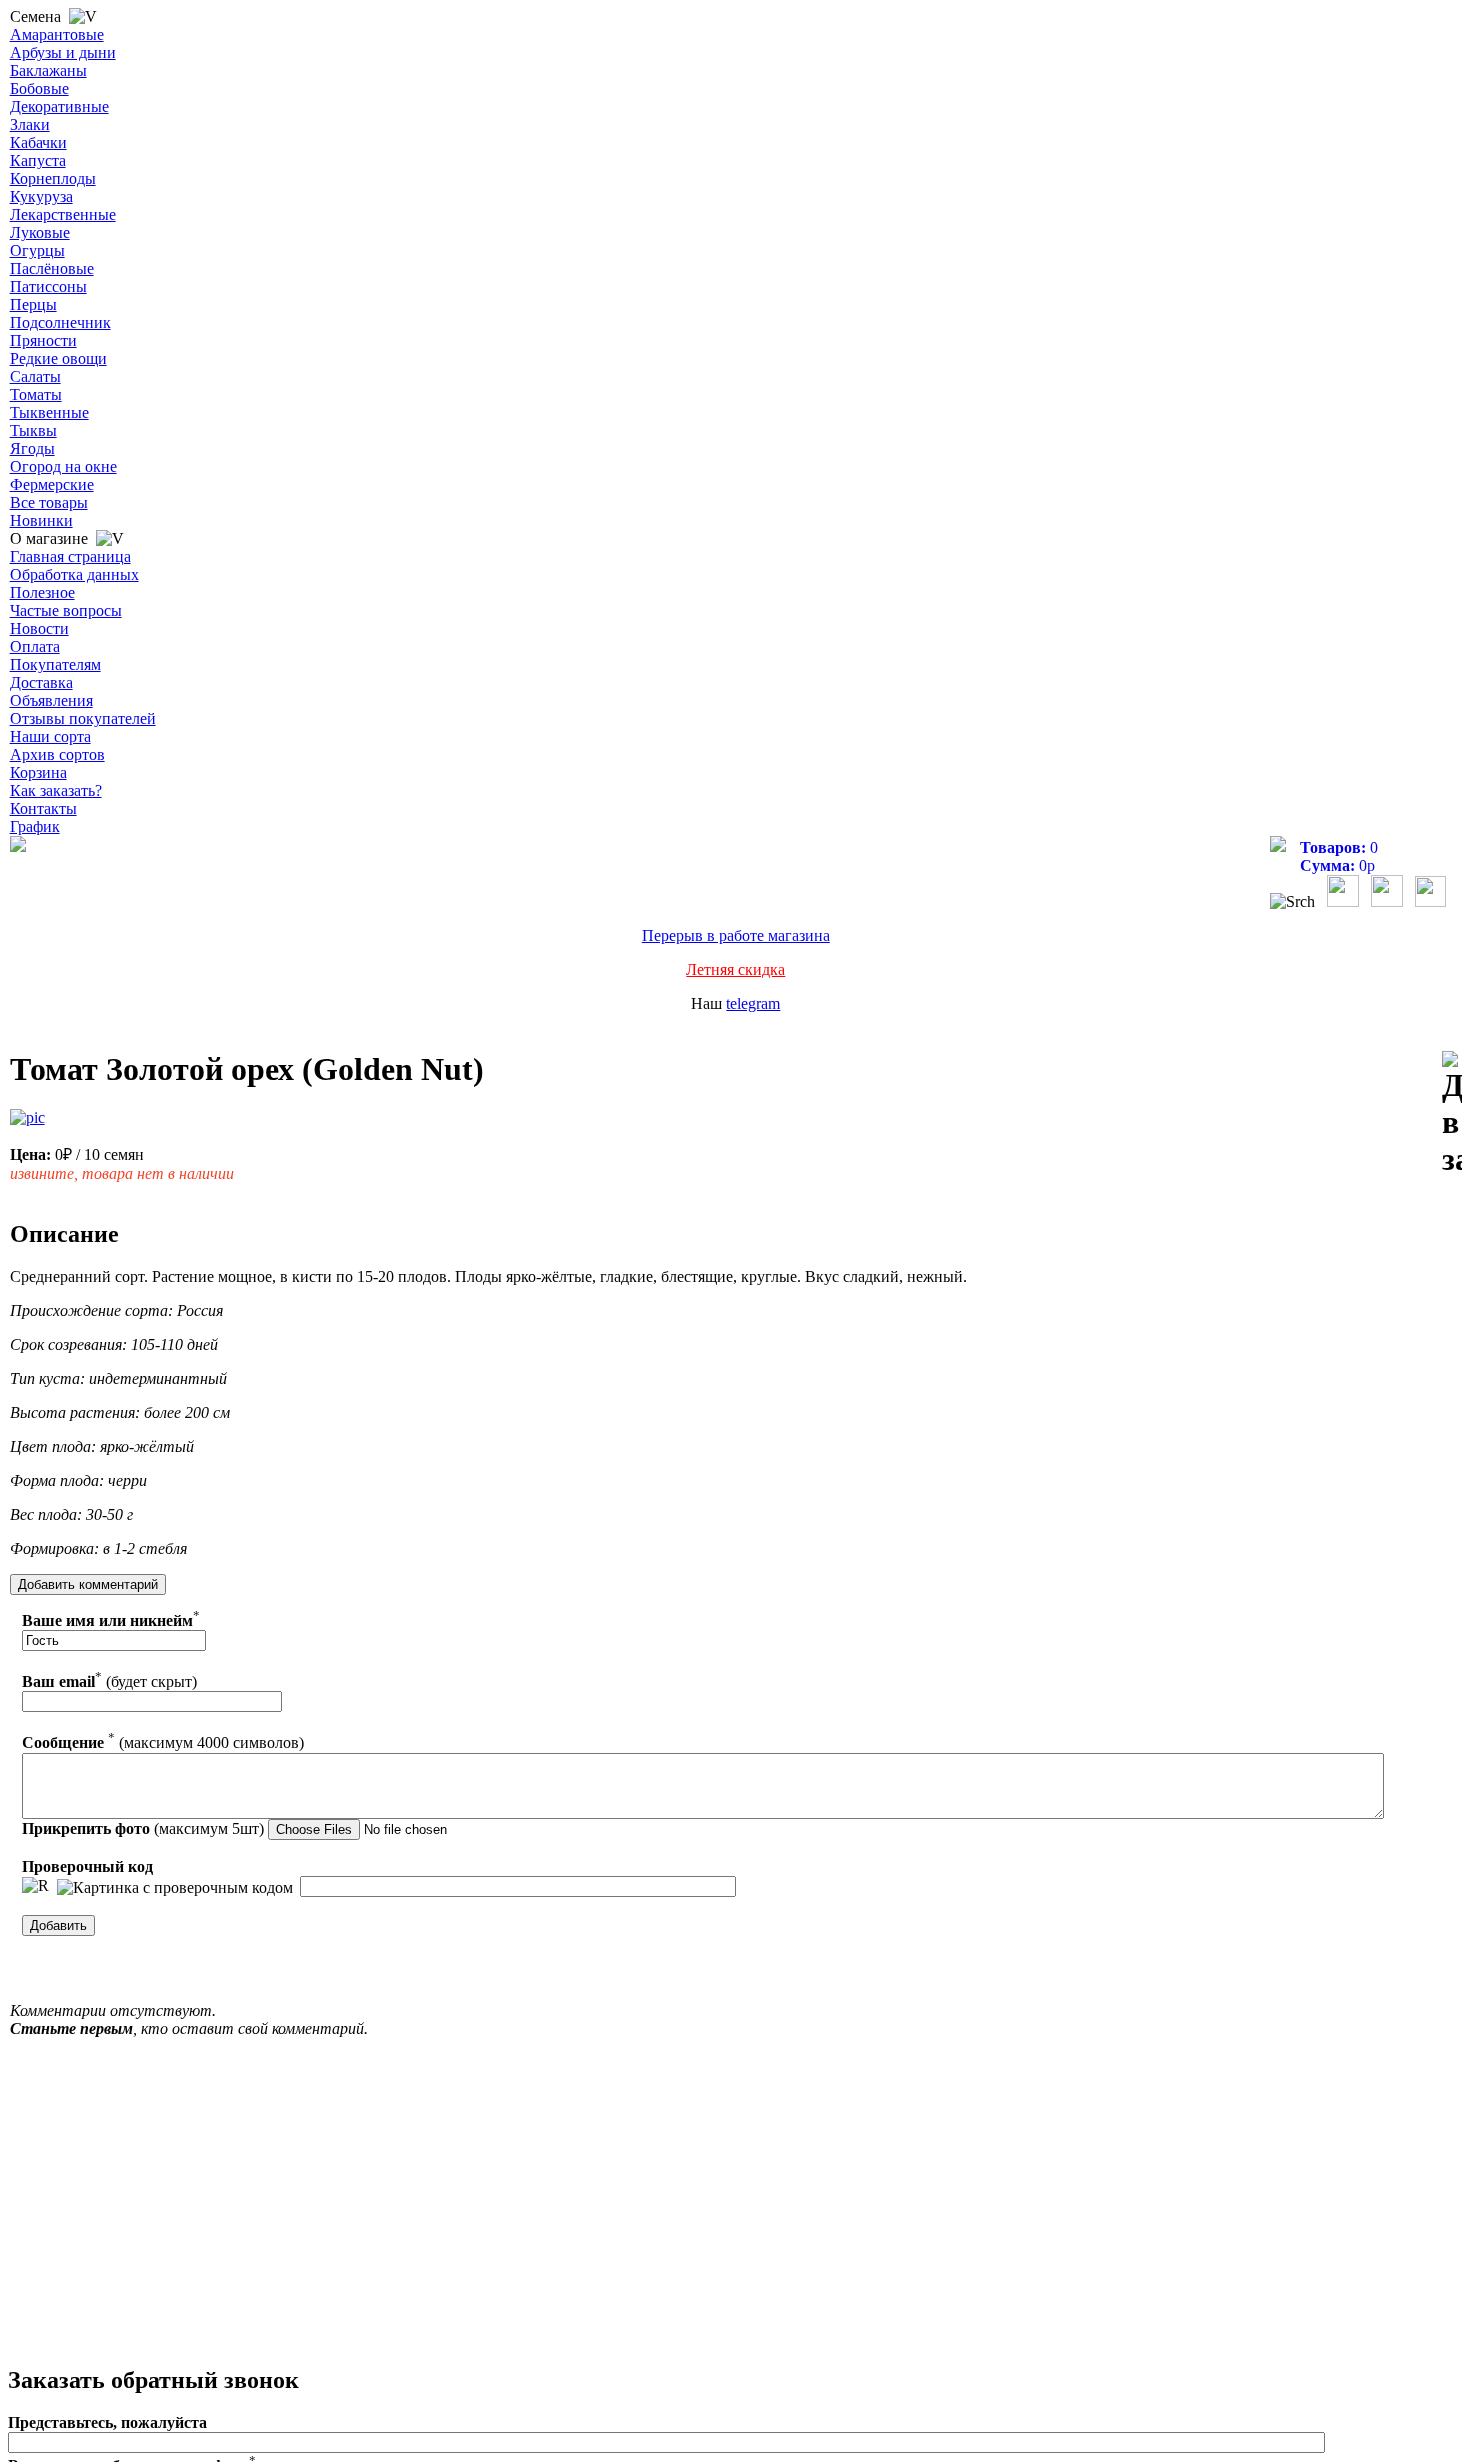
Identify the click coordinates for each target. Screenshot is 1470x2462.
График (35, 826)
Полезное (42, 592)
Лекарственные (63, 214)
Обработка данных (74, 574)
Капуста (38, 160)
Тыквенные (49, 412)
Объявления (51, 700)
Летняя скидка (735, 969)
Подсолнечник (60, 322)
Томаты (36, 394)
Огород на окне (63, 466)
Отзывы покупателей (83, 718)
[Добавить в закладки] (1452, 1114)
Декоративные (59, 106)
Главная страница (70, 556)
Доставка (41, 682)
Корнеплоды (53, 178)
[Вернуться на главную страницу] (18, 846)
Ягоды (32, 448)
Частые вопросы (66, 610)
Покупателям (55, 664)
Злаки (30, 124)
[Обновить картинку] (35, 1886)
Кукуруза (41, 196)
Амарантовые (57, 34)
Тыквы (33, 430)
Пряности (43, 340)
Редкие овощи (58, 358)
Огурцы (37, 250)
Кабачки (38, 142)
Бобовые (39, 88)
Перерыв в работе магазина (736, 935)
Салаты (35, 376)
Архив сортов (57, 754)
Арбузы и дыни (63, 52)
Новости (39, 628)
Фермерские (52, 484)
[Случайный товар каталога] (1430, 901)
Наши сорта (50, 736)
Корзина (38, 772)
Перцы (33, 304)
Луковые (40, 232)
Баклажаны (48, 70)
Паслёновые (52, 268)
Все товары (49, 502)
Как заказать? (56, 790)
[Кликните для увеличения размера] (27, 1118)
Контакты (43, 808)
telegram (753, 1003)
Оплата (35, 646)
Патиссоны (48, 286)
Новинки (41, 520)
